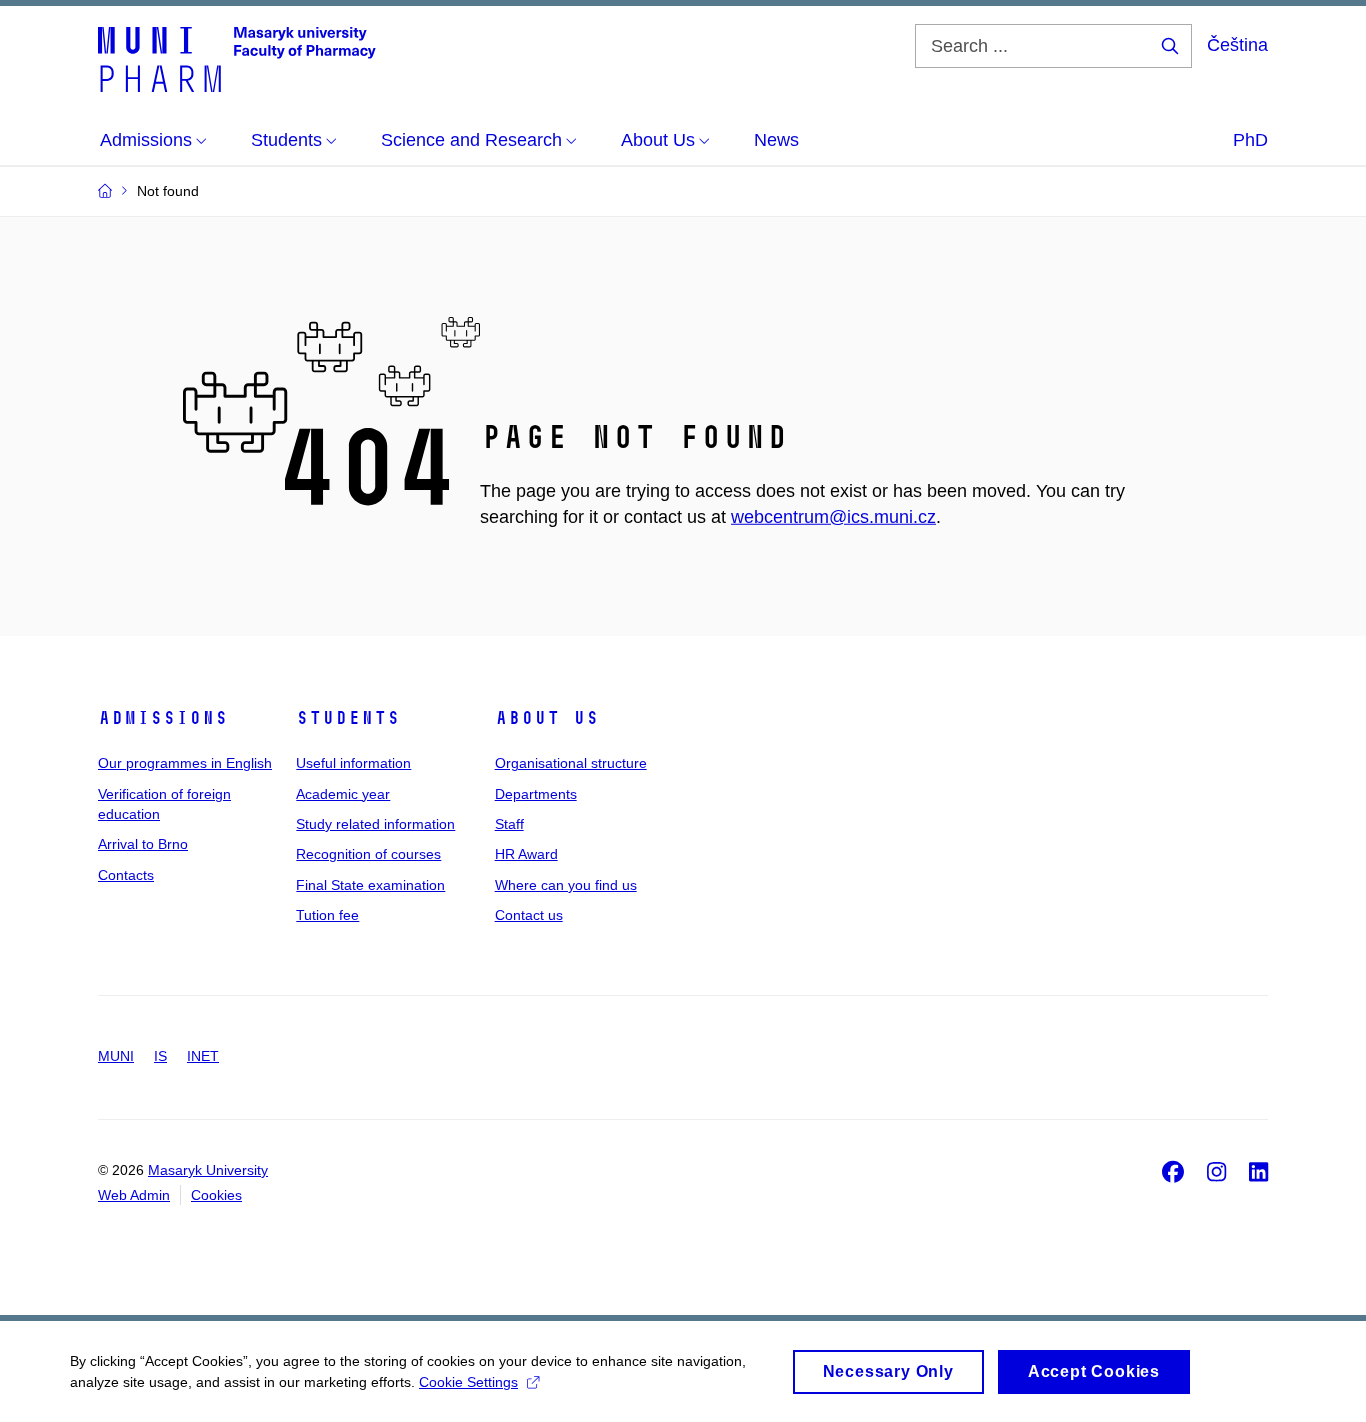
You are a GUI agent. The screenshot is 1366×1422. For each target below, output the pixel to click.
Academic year (343, 794)
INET (203, 1056)
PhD (1250, 140)
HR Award (526, 854)
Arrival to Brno (143, 844)
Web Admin (134, 1195)
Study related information (375, 824)
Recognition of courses (368, 854)
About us (547, 718)
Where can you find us (566, 885)
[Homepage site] (237, 58)
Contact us (529, 915)
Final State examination (370, 885)
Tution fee (327, 915)
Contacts (126, 875)
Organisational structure (571, 763)
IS (160, 1056)
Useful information (353, 763)
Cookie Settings (468, 1382)
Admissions (163, 718)
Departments (536, 794)
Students (348, 718)
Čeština (1237, 45)
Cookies (216, 1195)
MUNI (116, 1056)
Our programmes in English (185, 763)
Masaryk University (208, 1170)
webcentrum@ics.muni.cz (833, 517)
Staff (509, 824)
